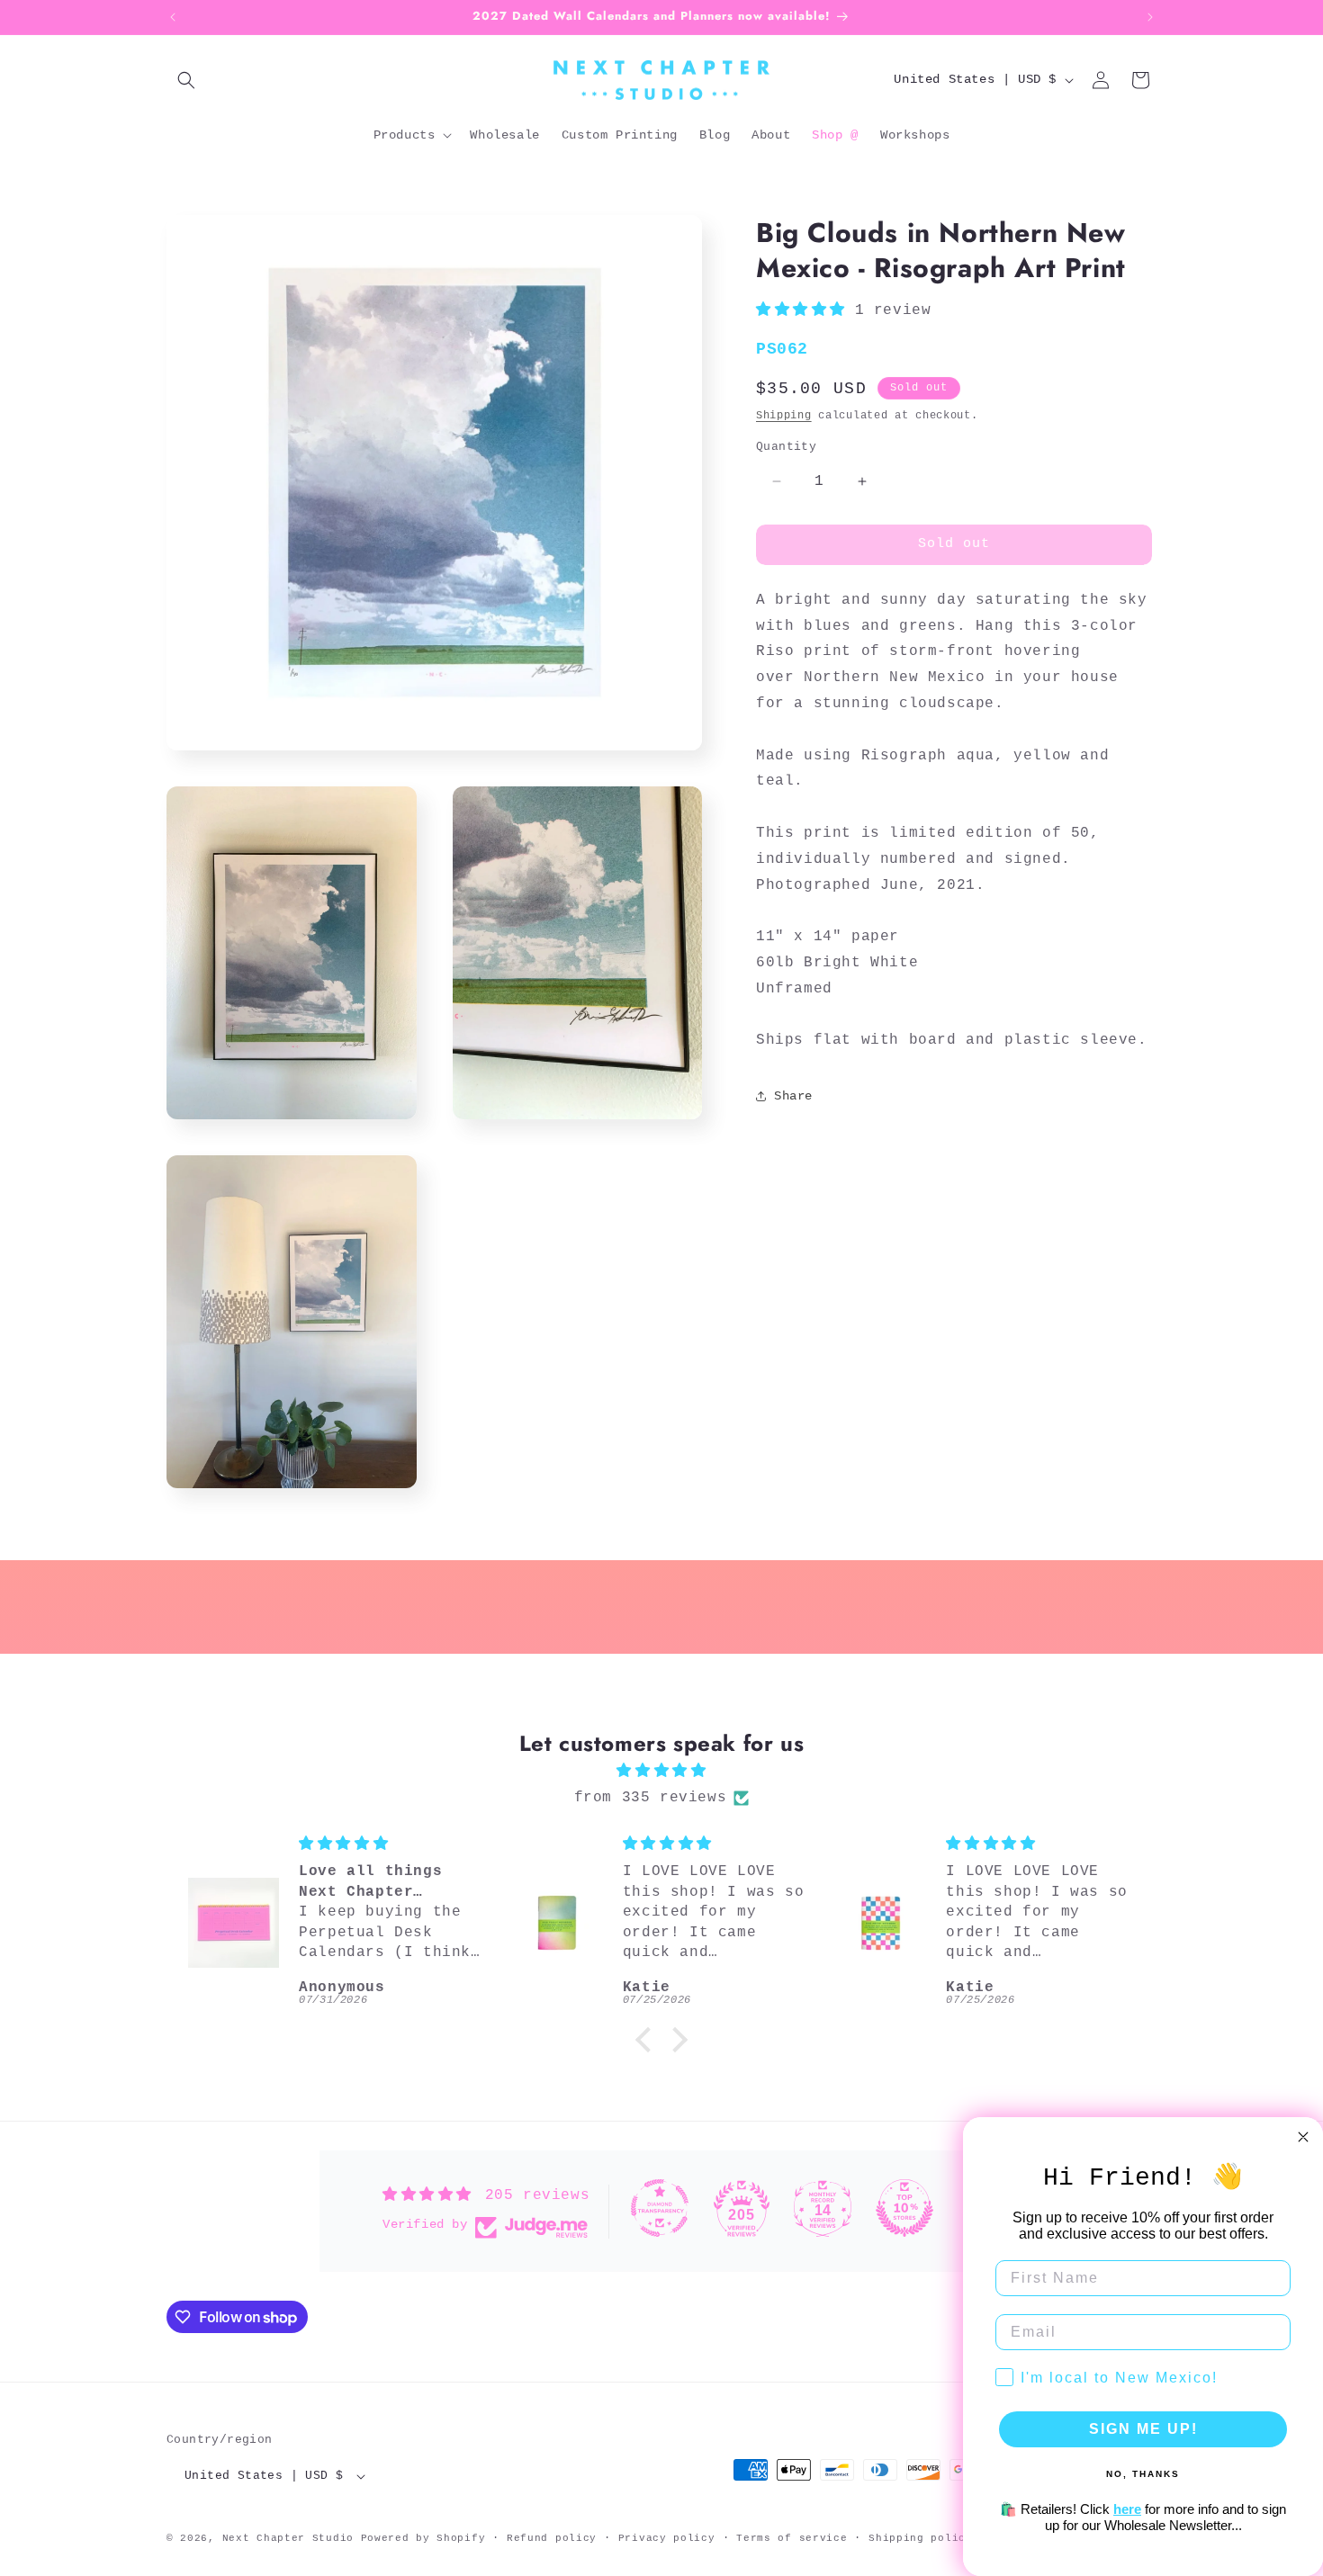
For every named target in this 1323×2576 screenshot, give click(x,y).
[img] (661, 1771)
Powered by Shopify (423, 2538)
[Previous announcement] (173, 17)
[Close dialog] (1303, 2137)
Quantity (786, 447)
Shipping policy (921, 2538)
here (1127, 2509)
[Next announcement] (1150, 17)
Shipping (784, 416)
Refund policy (552, 2538)
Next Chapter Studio (288, 2538)
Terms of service (792, 2538)
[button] (186, 80)
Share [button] (793, 1096)
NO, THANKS (1143, 2474)
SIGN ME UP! (1143, 2429)
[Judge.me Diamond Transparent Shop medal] (660, 2208)
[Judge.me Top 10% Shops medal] (904, 2208)
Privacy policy (667, 2538)
